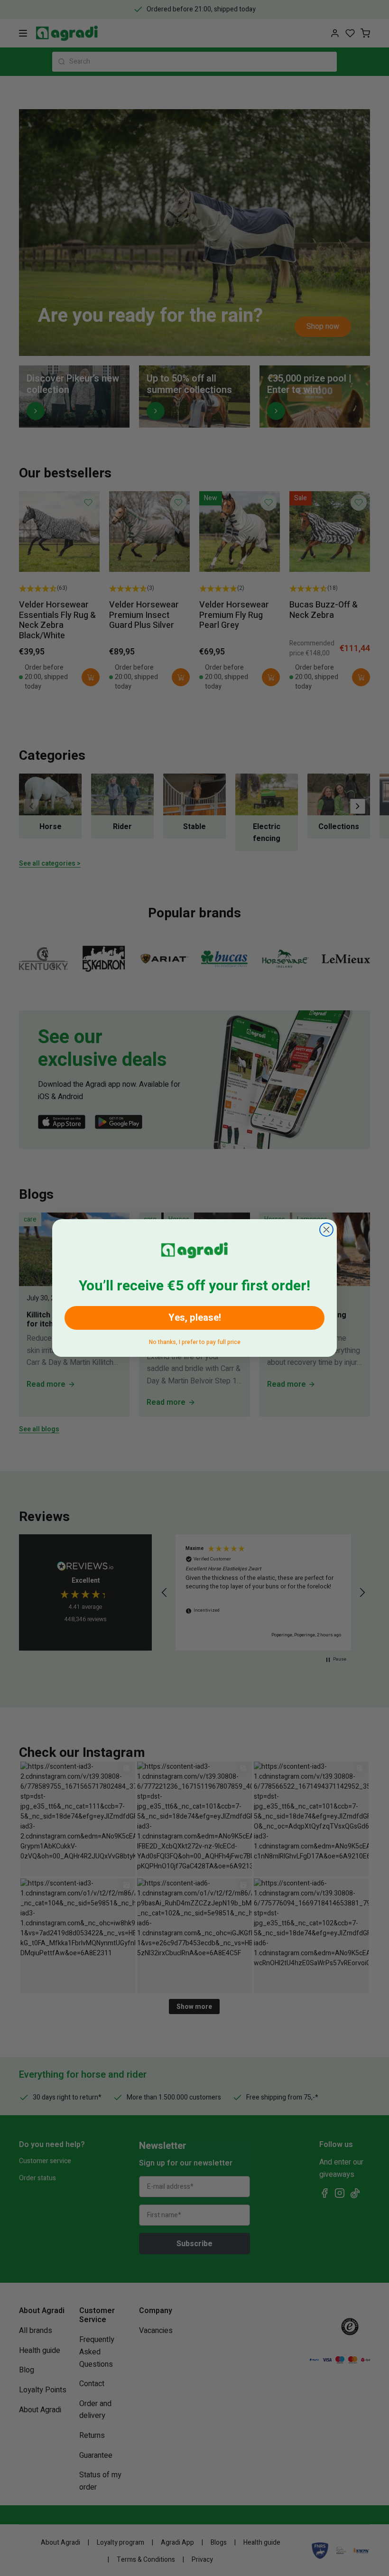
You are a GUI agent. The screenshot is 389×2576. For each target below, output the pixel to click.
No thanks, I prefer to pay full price (195, 1340)
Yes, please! (195, 1318)
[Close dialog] (326, 1230)
